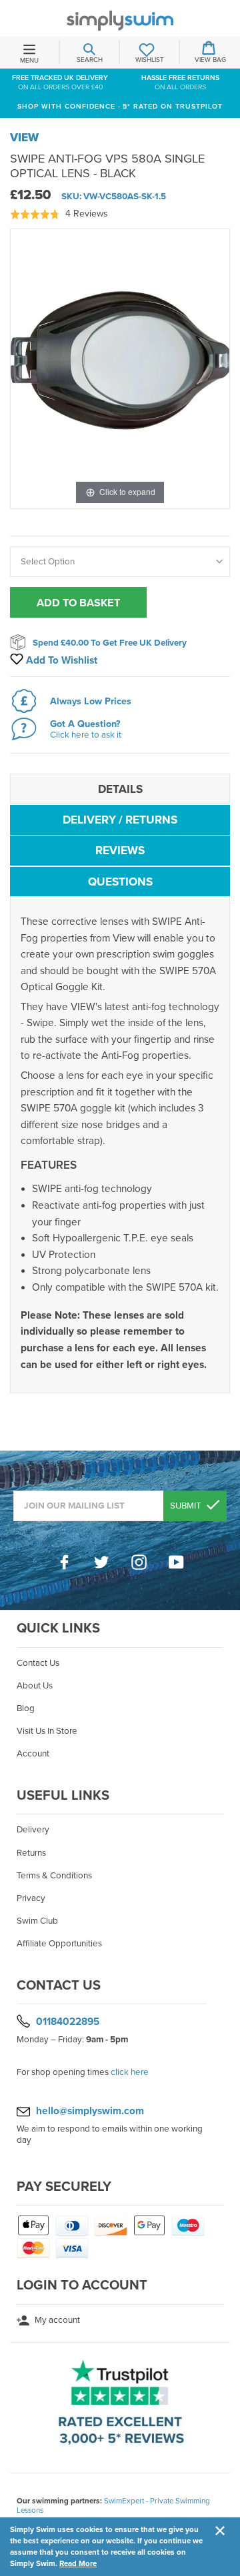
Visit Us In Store (47, 1731)
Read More (78, 2563)
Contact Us (38, 1663)
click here (130, 2072)
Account (33, 1754)
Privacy (31, 1898)
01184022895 (68, 2022)
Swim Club (37, 1921)
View (24, 138)
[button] (59, 214)
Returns (31, 1853)
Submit (187, 1506)
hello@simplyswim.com (90, 2111)
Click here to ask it (86, 735)
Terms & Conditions (54, 1876)
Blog (26, 1708)
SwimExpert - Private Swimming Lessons (113, 2505)
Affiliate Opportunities (59, 1944)
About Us (35, 1686)
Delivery (33, 1830)
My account (56, 2320)
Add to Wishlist (60, 660)
